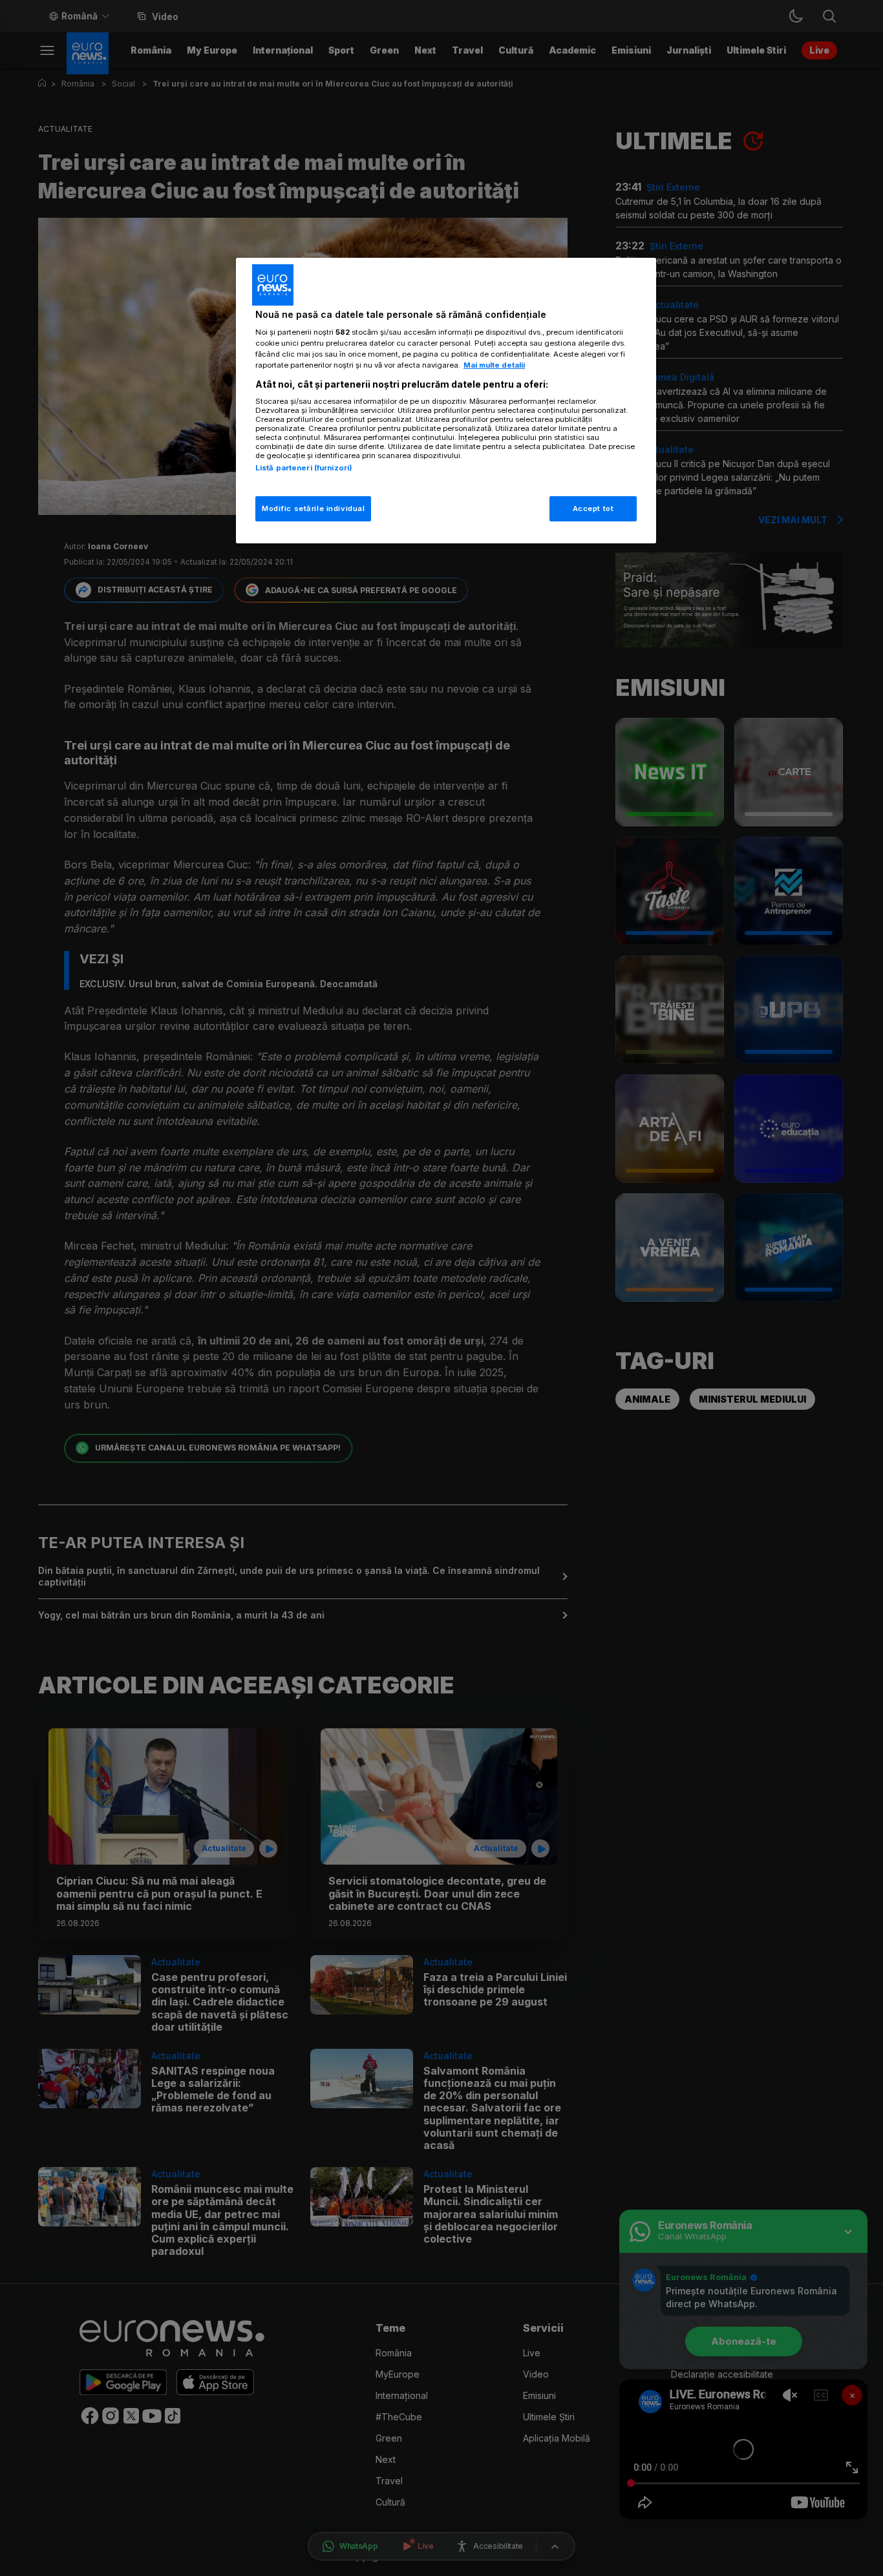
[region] (446, 401)
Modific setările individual (313, 508)
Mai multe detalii (494, 365)
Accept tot (593, 508)
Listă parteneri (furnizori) (304, 468)
